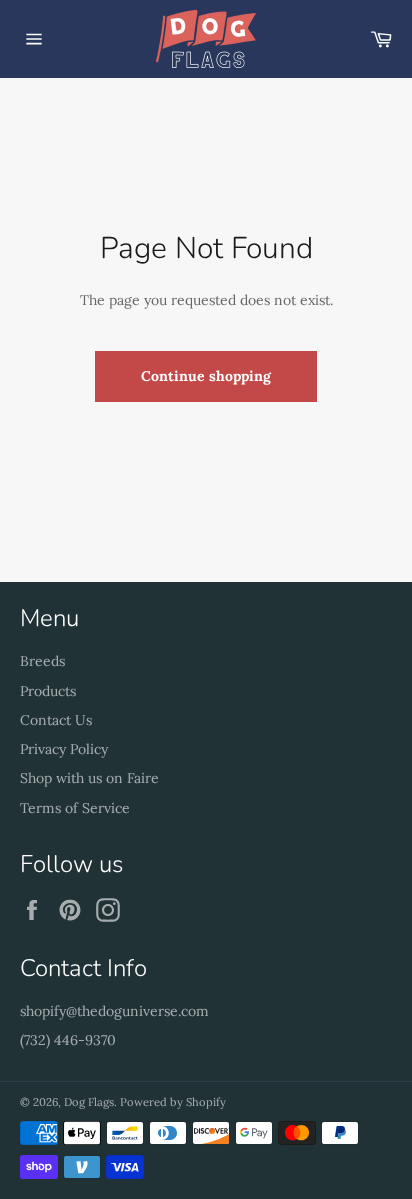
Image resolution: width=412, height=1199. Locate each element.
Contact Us (56, 720)
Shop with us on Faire (89, 778)
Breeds (42, 661)
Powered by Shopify (173, 1102)
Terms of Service (75, 808)
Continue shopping (206, 376)
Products (48, 691)
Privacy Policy (64, 749)
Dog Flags (89, 1102)
